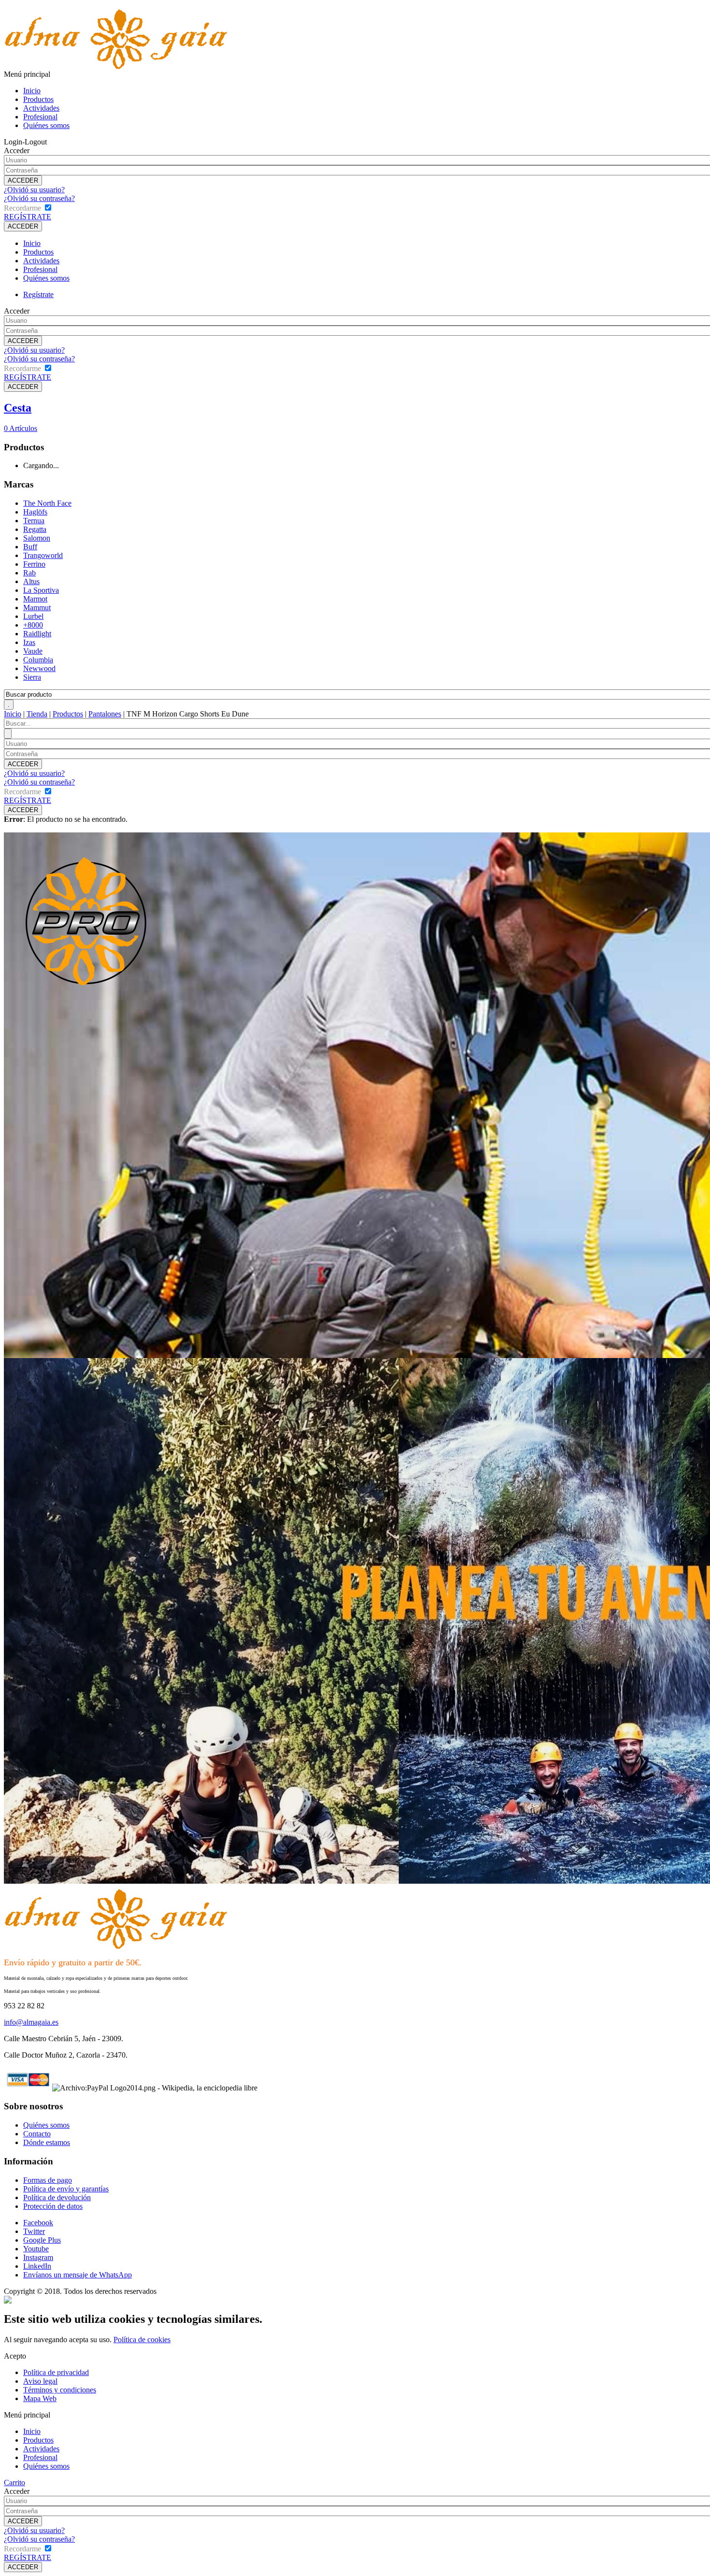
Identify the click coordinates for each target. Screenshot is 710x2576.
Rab (29, 573)
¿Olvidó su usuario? (34, 190)
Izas (29, 642)
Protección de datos (53, 2206)
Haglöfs (35, 512)
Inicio (32, 91)
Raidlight (37, 634)
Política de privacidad (56, 2372)
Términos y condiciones (60, 2390)
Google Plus (42, 2240)
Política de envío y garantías (66, 2189)
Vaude (33, 651)
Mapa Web (40, 2398)
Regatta (35, 529)
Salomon (37, 538)
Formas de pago (48, 2180)
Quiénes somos (46, 125)
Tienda (37, 714)
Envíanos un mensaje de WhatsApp (78, 2275)
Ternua (34, 521)
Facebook (38, 2223)
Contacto (37, 2134)
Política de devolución (57, 2197)
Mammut (37, 608)
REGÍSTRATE (28, 217)
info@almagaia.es (31, 2022)
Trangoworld (43, 555)
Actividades (41, 108)
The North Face (47, 503)
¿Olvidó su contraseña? (39, 198)
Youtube (36, 2249)
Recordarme (22, 208)
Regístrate (38, 294)
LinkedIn (37, 2266)
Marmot (35, 599)
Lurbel (33, 616)
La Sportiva (41, 590)
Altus (31, 581)
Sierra (32, 677)
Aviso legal (40, 2381)
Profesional (40, 117)
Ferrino (34, 564)
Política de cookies (142, 2340)
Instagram (38, 2257)
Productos (38, 99)
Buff (30, 547)
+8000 (33, 625)
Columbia (38, 660)
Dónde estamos (47, 2142)
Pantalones (105, 714)
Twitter (34, 2231)
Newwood (39, 668)
